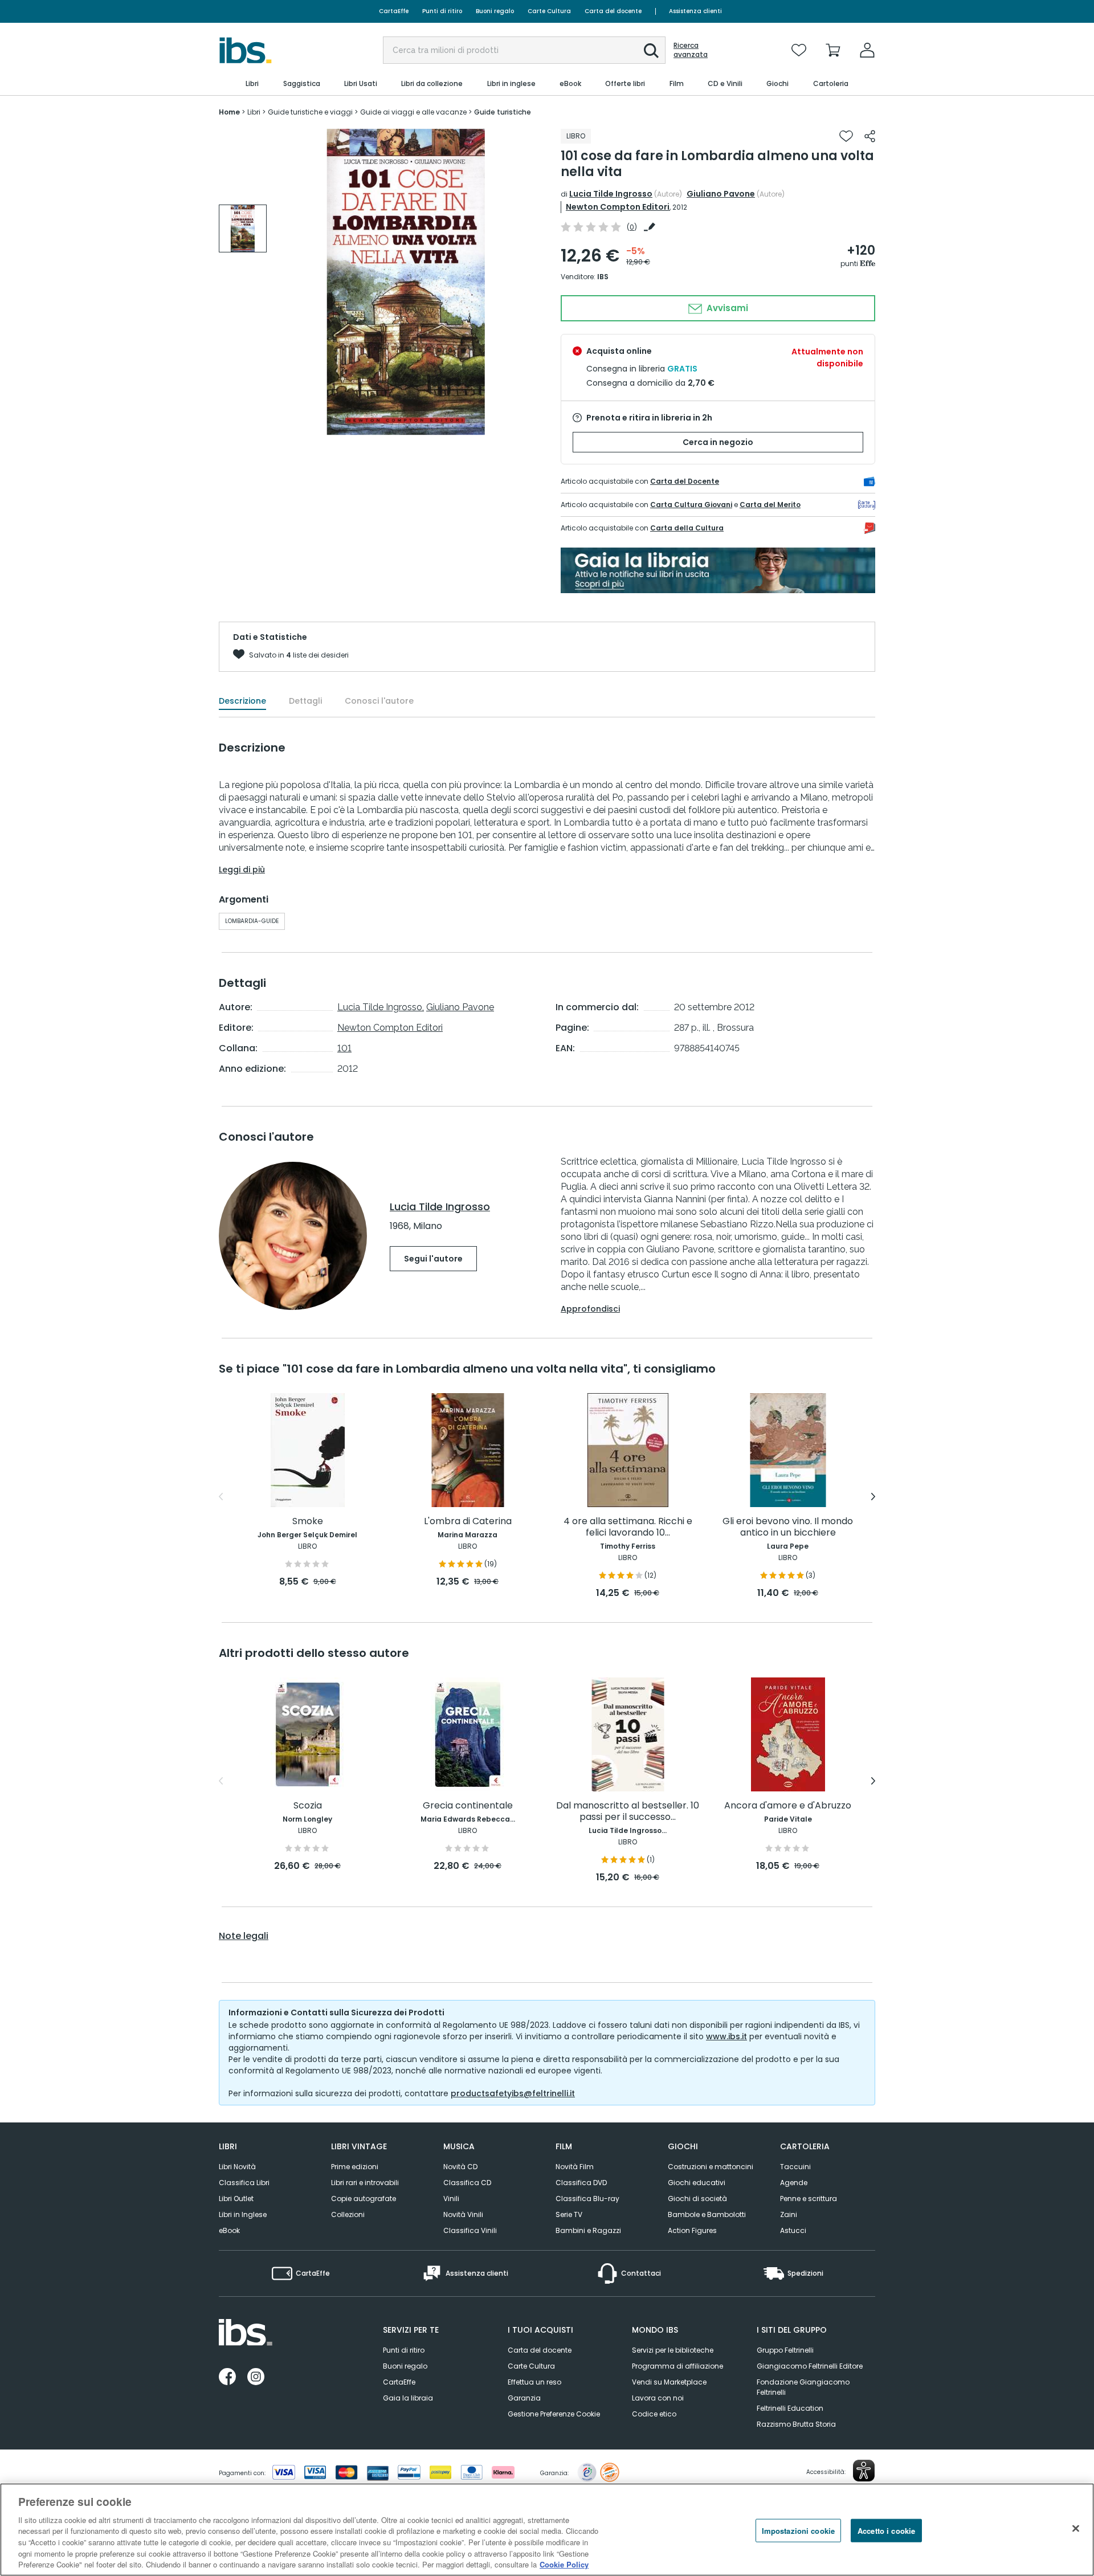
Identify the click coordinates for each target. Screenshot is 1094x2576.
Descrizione (242, 701)
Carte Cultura (549, 11)
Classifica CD (467, 2183)
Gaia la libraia (408, 2398)
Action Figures (692, 2230)
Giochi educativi (697, 2183)
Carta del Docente (685, 481)
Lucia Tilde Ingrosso (611, 194)
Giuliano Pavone (721, 194)
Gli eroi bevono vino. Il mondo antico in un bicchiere (788, 1527)
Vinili (451, 2199)
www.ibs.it (726, 2036)
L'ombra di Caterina (468, 1522)
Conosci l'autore (379, 701)
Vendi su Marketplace (669, 2382)
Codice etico (654, 2414)
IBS (603, 277)
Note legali (244, 1936)
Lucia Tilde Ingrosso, (381, 1007)
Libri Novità (237, 2167)
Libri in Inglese (243, 2214)
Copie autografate (364, 2199)
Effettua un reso (534, 2382)
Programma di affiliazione (677, 2366)
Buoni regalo (495, 11)
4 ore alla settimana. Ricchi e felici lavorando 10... (628, 1527)
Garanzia (524, 2398)
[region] (547, 2530)
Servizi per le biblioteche (673, 2350)
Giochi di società (697, 2199)
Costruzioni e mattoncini (711, 2167)
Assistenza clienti (695, 11)
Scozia (308, 1806)
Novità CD (460, 2167)
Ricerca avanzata (691, 50)
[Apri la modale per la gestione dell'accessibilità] (864, 2471)
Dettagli (305, 701)
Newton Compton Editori (618, 207)
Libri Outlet (236, 2199)
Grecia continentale (468, 1806)
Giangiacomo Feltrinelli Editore (810, 2366)
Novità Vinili (463, 2214)
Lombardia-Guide (252, 921)
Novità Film (575, 2167)
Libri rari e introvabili (365, 2183)
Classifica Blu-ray (587, 2199)
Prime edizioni (355, 2167)
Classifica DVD (581, 2183)
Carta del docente (613, 11)
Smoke (308, 1522)
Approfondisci (590, 1309)
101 (344, 1048)
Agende (794, 2183)
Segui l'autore (433, 1259)
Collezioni (348, 2214)
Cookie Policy (564, 2564)
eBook (229, 2230)
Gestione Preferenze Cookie (554, 2414)
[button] (651, 51)
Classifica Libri (244, 2183)
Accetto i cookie (886, 2530)
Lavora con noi (658, 2398)
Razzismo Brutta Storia (796, 2424)
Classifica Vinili (470, 2230)
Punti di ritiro (442, 11)
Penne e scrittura (809, 2199)
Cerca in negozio (718, 442)
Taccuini (795, 2167)
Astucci (793, 2230)
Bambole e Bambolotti (707, 2214)
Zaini (789, 2214)
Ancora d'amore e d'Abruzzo (788, 1806)
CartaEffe (394, 11)
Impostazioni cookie (798, 2530)
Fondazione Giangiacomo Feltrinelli (803, 2387)
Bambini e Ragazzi (588, 2230)
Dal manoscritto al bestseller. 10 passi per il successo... (628, 1812)
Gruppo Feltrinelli (785, 2350)
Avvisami (726, 308)
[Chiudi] (1076, 2528)
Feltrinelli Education (790, 2408)
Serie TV (569, 2214)
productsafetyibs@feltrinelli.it (513, 2093)
